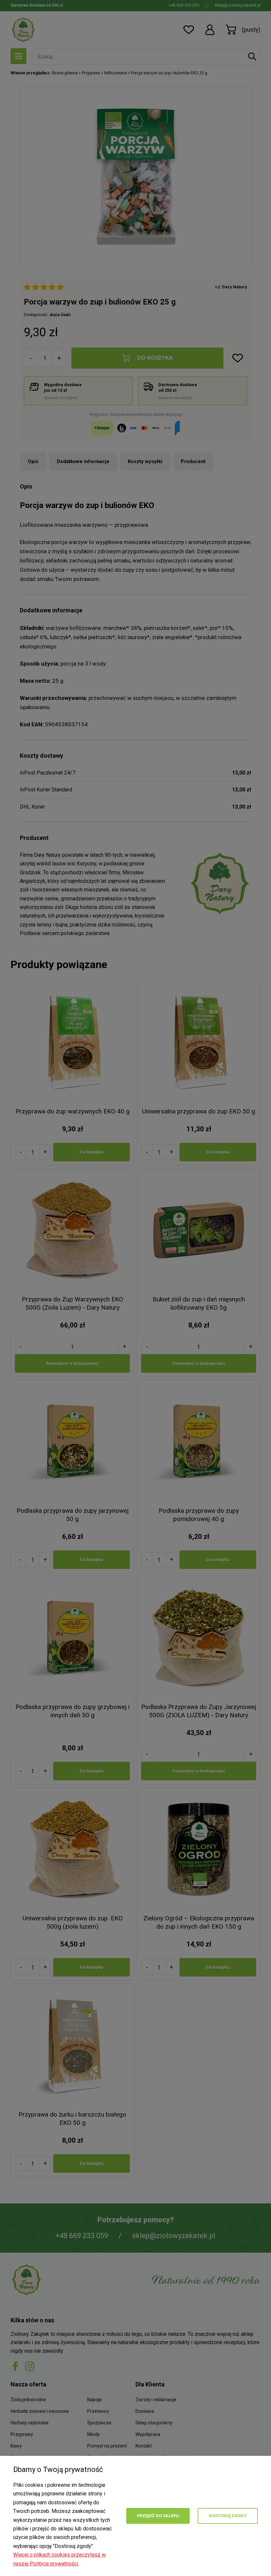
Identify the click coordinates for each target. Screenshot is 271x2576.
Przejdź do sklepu (158, 2516)
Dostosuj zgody (228, 2516)
